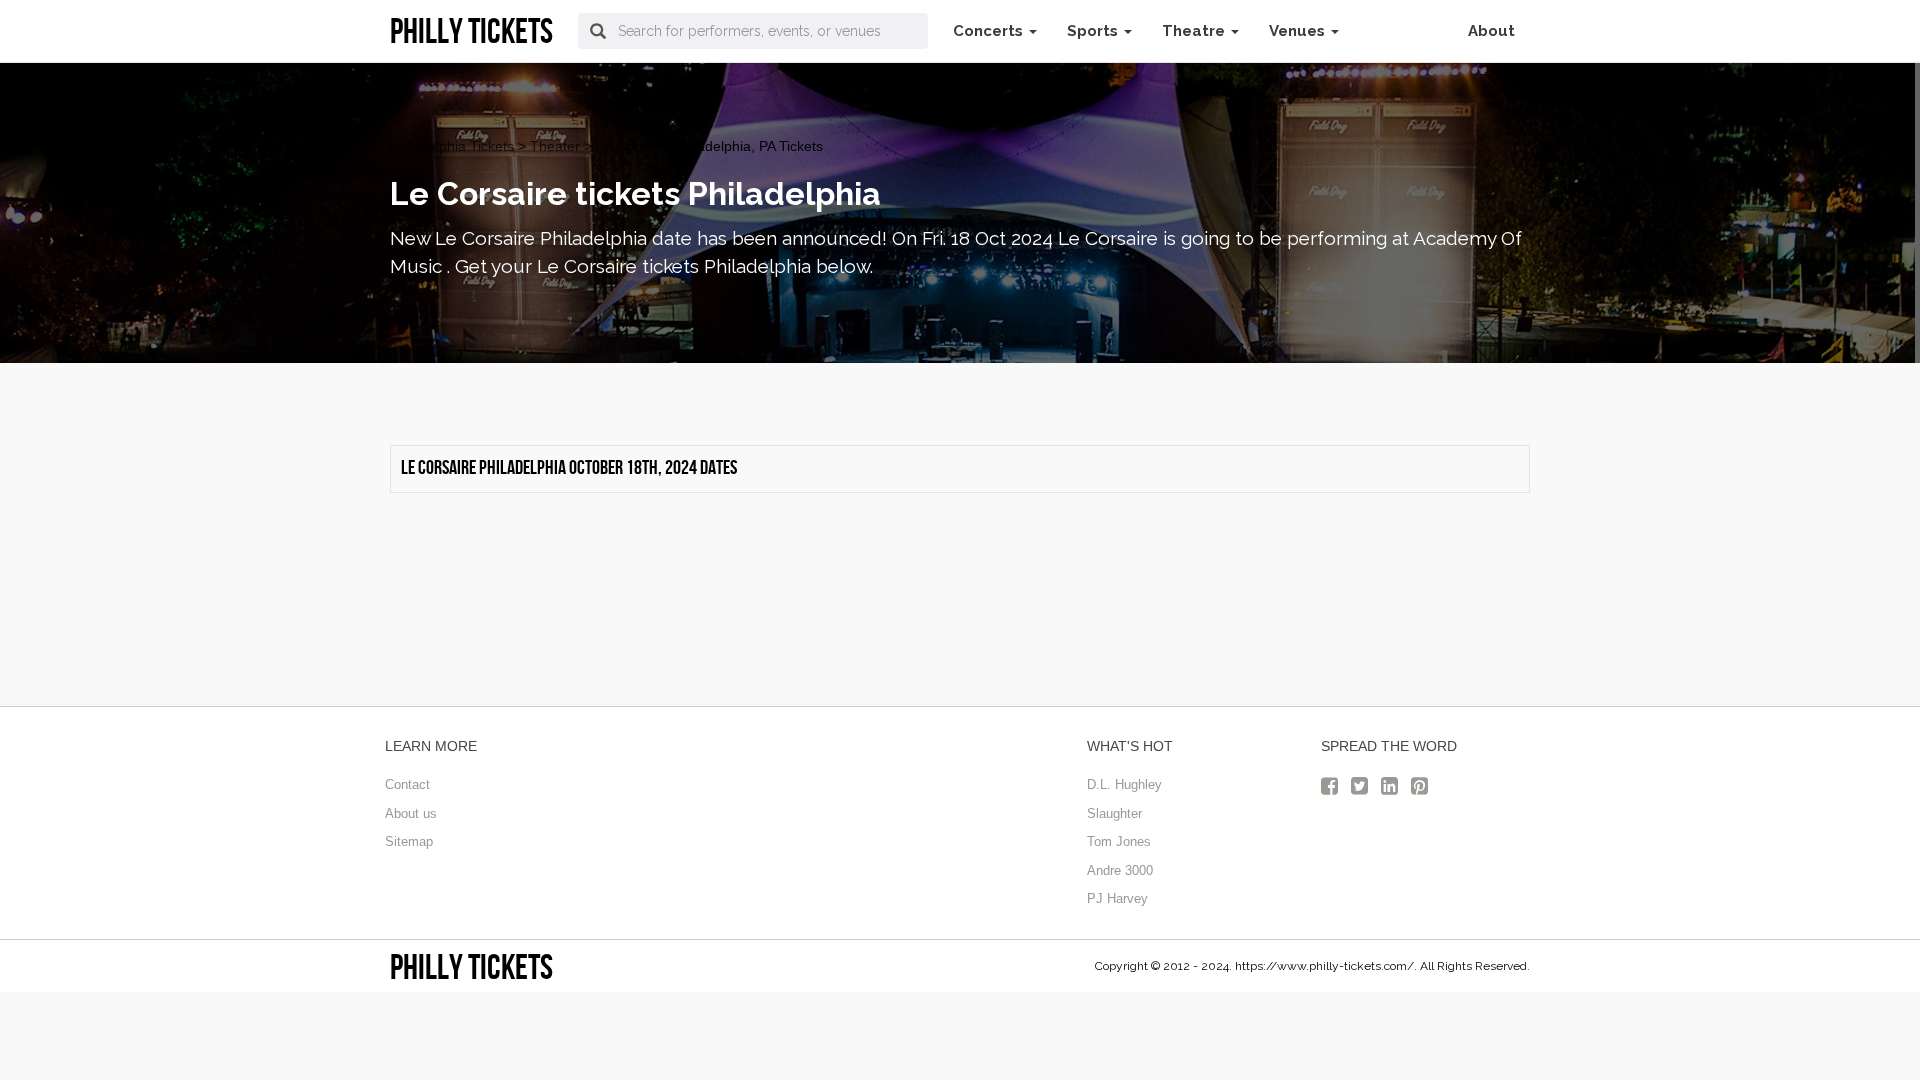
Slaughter (1114, 813)
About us (411, 813)
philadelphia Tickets (452, 146)
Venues (1299, 31)
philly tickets (471, 966)
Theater (555, 146)
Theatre (1195, 31)
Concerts (990, 31)
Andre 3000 (1120, 870)
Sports (1094, 31)
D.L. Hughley (1124, 784)
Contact (407, 784)
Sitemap (409, 841)
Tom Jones (1119, 841)
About (1491, 31)
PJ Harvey (1117, 898)
